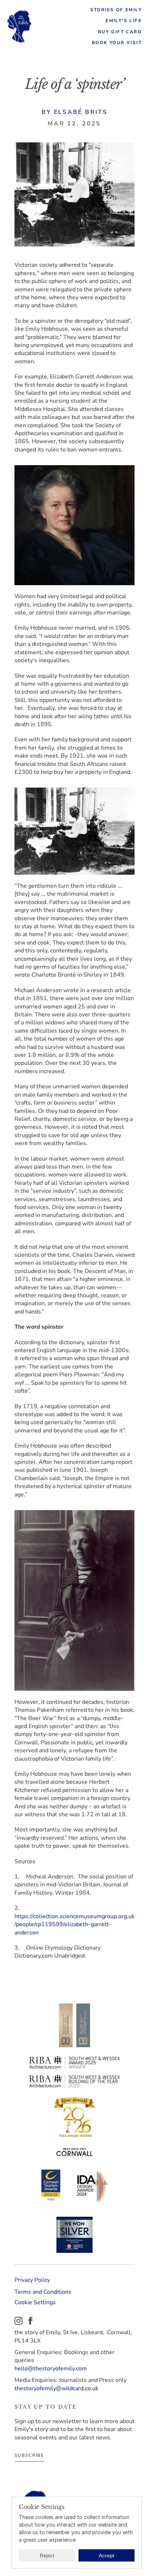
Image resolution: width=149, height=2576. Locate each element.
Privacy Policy (32, 2280)
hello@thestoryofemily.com (51, 2369)
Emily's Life (124, 21)
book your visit (117, 43)
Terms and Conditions (43, 2292)
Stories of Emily (116, 10)
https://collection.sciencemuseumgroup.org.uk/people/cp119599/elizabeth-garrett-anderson (74, 1925)
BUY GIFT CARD (120, 32)
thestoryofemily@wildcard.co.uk (56, 2388)
